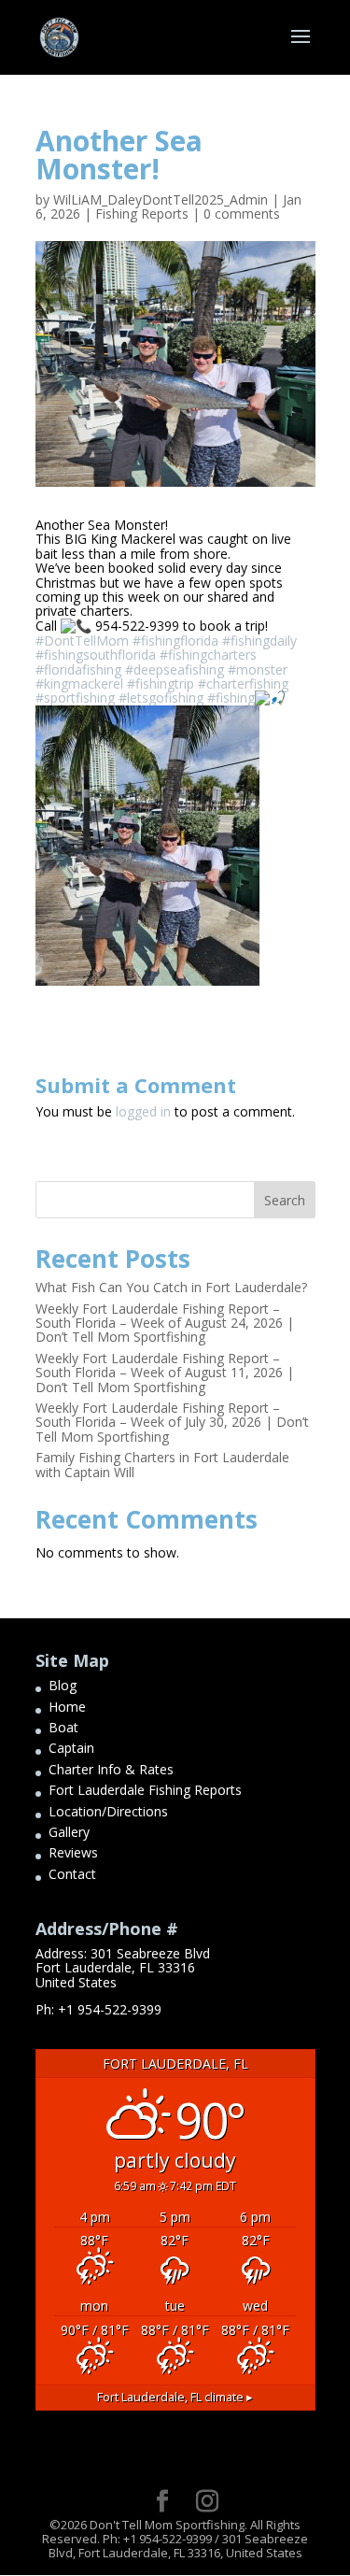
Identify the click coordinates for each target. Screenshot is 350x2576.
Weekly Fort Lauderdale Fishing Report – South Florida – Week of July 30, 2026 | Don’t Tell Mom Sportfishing (172, 1422)
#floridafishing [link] (78, 669)
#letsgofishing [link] (161, 697)
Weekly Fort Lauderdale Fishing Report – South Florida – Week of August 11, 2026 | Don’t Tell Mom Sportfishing (165, 1373)
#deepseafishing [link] (175, 669)
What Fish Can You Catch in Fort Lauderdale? (171, 1287)
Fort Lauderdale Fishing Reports (145, 1790)
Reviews (73, 1852)
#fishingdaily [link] (259, 640)
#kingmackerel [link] (79, 683)
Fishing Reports (142, 213)
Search (285, 1200)
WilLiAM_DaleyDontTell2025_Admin (161, 199)
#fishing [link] (231, 697)
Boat (63, 1727)
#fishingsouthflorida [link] (96, 655)
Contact (72, 1874)
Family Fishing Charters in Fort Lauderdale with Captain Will (162, 1464)
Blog (63, 1685)
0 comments (242, 213)
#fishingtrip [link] (161, 683)
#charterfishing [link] (243, 683)
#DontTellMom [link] (82, 640)
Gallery (69, 1832)
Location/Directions (108, 1811)
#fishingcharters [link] (208, 655)
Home (67, 1707)
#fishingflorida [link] (175, 640)
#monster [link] (258, 669)
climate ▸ (175, 2397)
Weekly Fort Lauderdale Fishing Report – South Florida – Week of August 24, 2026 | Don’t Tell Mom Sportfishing (165, 1323)
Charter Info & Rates (111, 1769)
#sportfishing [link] (75, 697)
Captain (71, 1748)
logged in (143, 1111)
